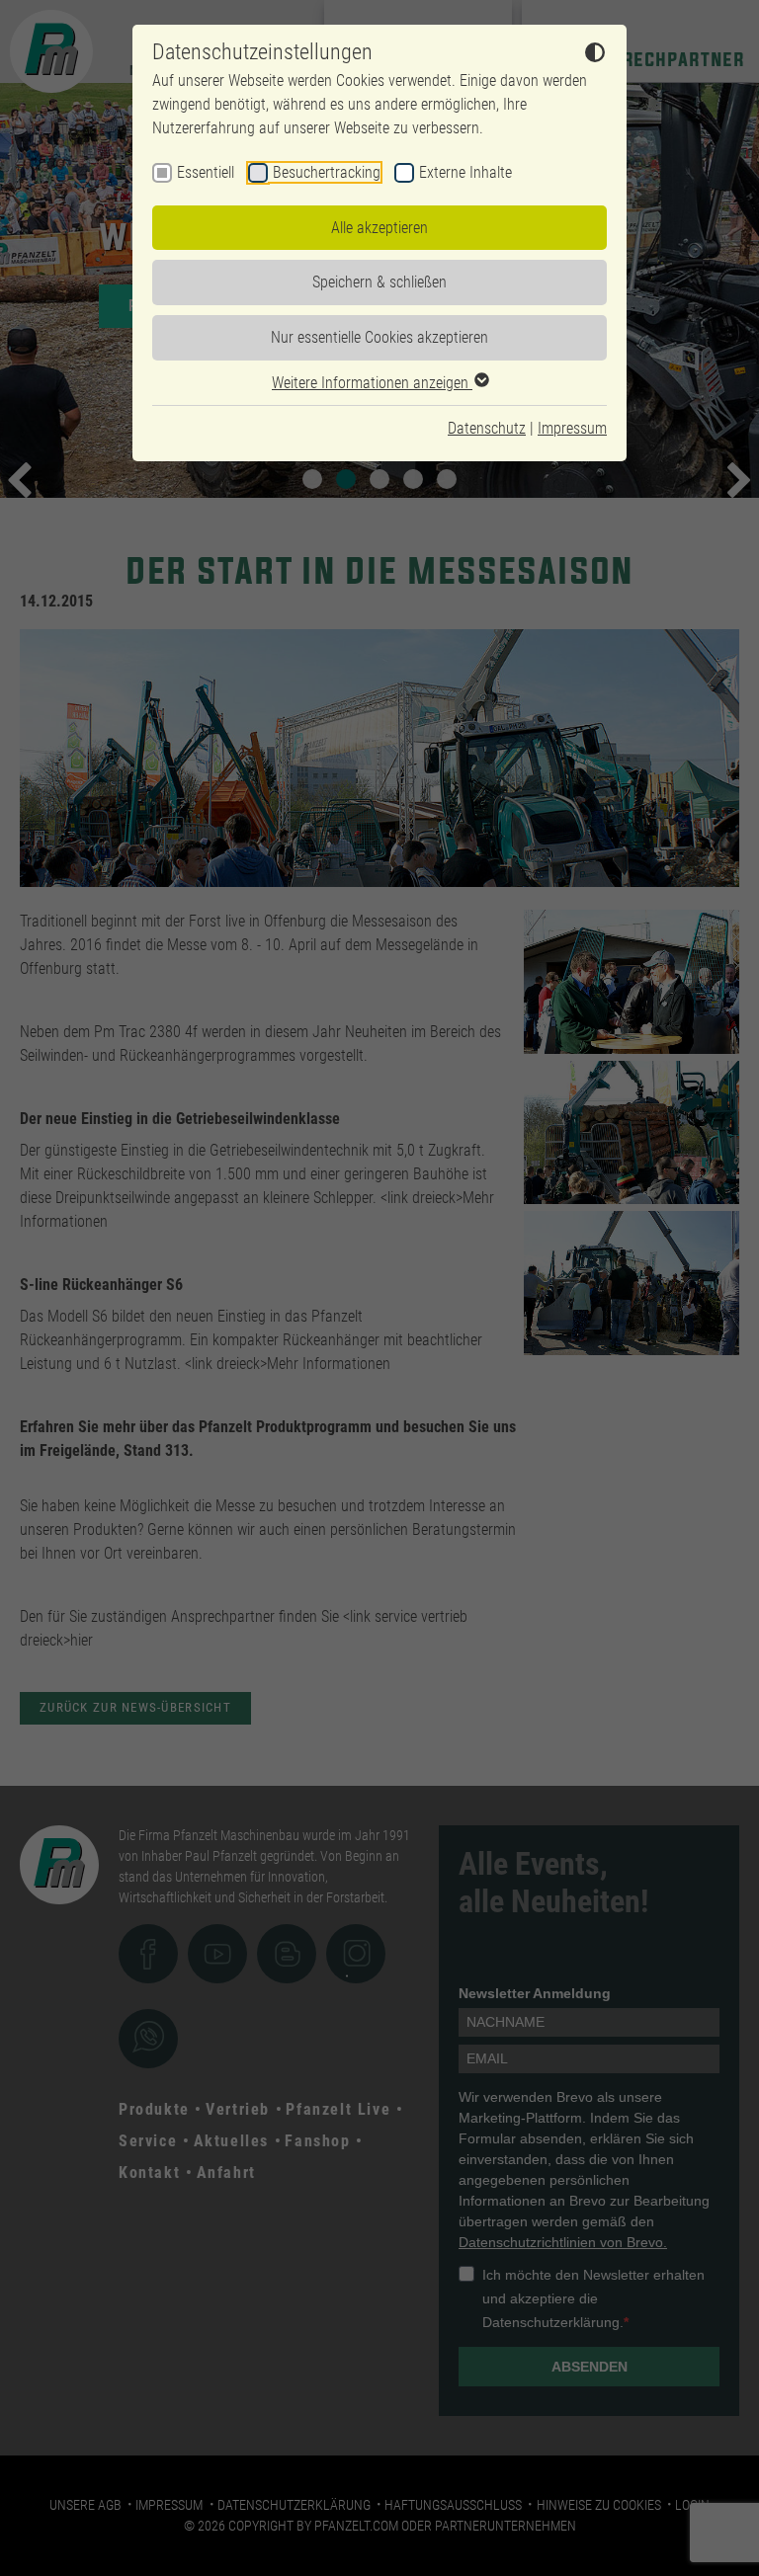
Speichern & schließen (379, 282)
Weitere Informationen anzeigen (372, 383)
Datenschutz (487, 428)
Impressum (572, 428)
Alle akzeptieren (379, 228)
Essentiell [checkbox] (206, 172)
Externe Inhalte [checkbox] (465, 172)
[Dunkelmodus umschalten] (595, 55)
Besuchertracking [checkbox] (327, 172)
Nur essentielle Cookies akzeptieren (379, 337)
